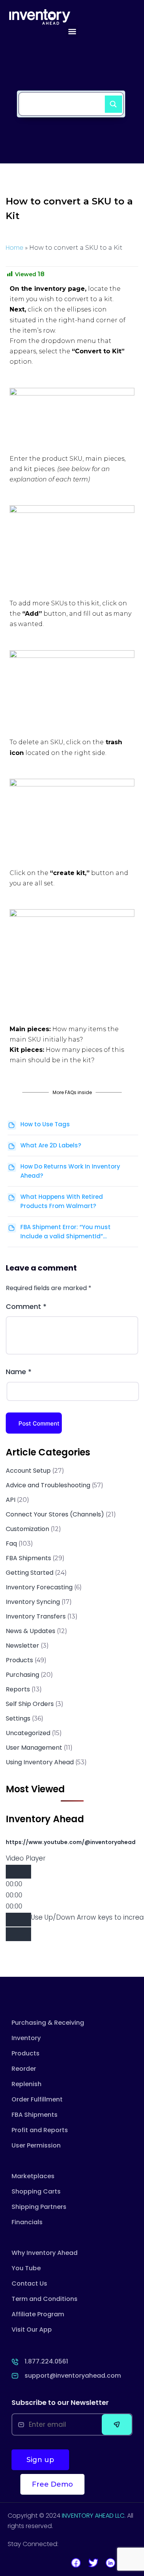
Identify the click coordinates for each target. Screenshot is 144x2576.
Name (19, 1372)
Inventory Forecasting (39, 1587)
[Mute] (18, 1920)
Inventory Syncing (33, 1602)
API (11, 1500)
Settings (18, 1718)
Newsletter (22, 1646)
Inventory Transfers (36, 1616)
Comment (26, 1306)
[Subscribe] (117, 2424)
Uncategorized (28, 1733)
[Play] (18, 1872)
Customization (27, 1529)
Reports (18, 1689)
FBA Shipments (28, 1558)
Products (19, 1660)
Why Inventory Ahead (45, 2253)
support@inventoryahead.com (73, 2376)
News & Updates (31, 1631)
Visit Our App (32, 2330)
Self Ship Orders (30, 1704)
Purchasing (22, 1675)
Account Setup (28, 1471)
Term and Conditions (45, 2299)
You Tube (26, 2268)
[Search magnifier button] (110, 101)
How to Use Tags (45, 1124)
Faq (11, 1543)
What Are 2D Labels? (51, 1145)
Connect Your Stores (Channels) (55, 1514)
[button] (72, 31)
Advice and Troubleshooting (48, 1485)
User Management (34, 1748)
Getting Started (30, 1573)
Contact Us (29, 2283)
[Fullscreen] (18, 1934)
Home (15, 248)
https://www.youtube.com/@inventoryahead (71, 1842)
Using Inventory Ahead (40, 1762)
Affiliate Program (38, 2314)
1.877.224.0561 (46, 2361)
